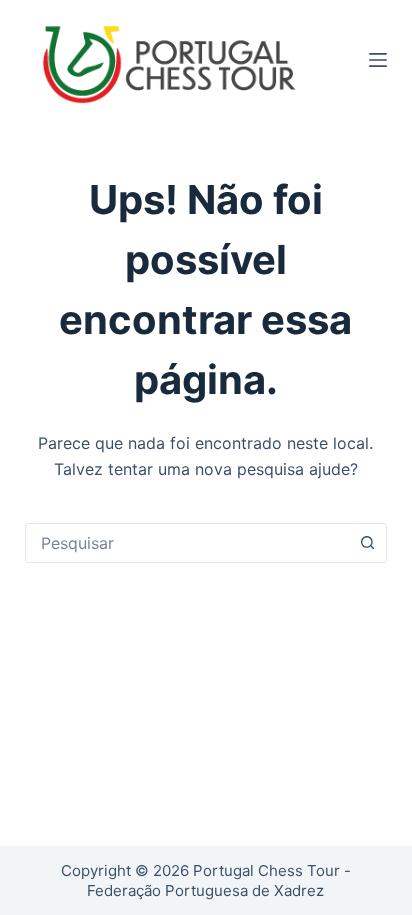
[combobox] (187, 543)
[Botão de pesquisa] (367, 543)
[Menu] (378, 60)
